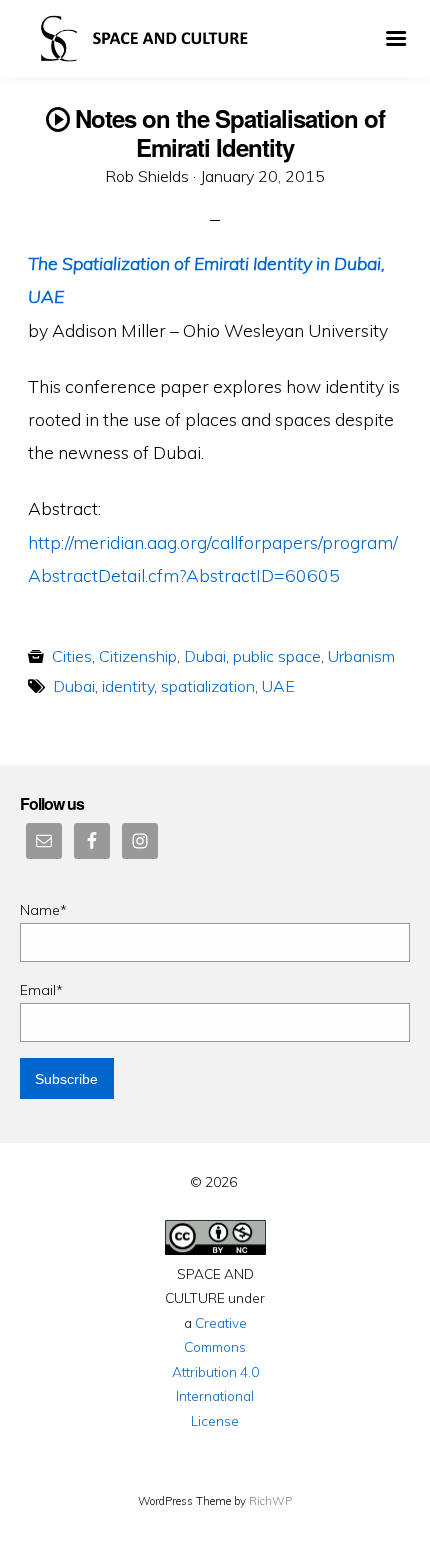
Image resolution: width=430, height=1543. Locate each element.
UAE (278, 686)
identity (128, 686)
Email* (41, 990)
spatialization (208, 686)
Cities (72, 656)
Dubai (205, 656)
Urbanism (361, 656)
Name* (43, 910)
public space (277, 656)
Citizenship (138, 656)
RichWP (270, 1501)
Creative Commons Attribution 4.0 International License (215, 1371)
